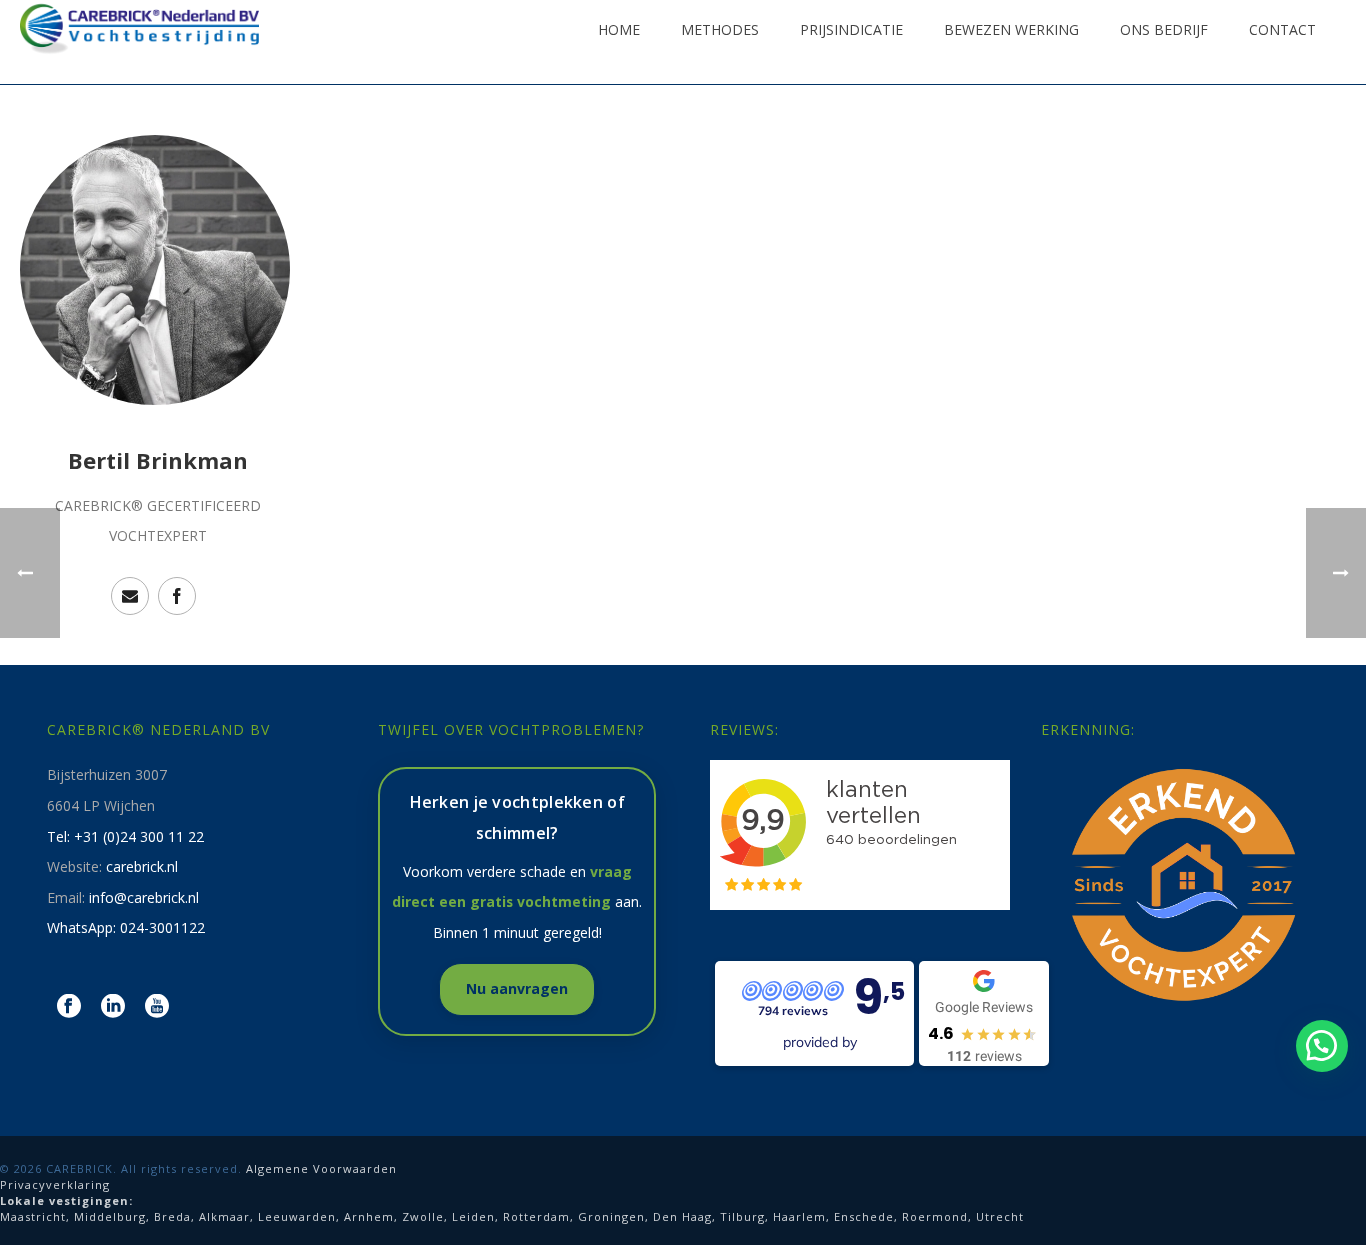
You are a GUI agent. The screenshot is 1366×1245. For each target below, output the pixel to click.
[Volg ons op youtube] (157, 1007)
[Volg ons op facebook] (69, 1007)
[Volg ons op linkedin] (113, 1007)
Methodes (720, 29)
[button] (1322, 1046)
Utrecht (1000, 1216)
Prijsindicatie (851, 29)
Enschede (864, 1216)
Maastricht (33, 1216)
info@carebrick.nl (144, 897)
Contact (1282, 29)
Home (619, 29)
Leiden (473, 1216)
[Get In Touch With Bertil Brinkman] (130, 596)
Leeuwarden (297, 1216)
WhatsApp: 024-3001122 (126, 927)
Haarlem (799, 1216)
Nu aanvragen (517, 988)
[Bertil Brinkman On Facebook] (177, 596)
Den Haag (682, 1216)
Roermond (935, 1216)
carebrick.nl (142, 866)
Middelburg (110, 1216)
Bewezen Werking (1011, 29)
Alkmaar (224, 1216)
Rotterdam (536, 1216)
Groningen (611, 1216)
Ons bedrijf (1164, 29)
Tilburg (742, 1216)
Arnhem (369, 1216)
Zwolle (423, 1216)
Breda (172, 1216)
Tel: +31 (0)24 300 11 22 (125, 836)
